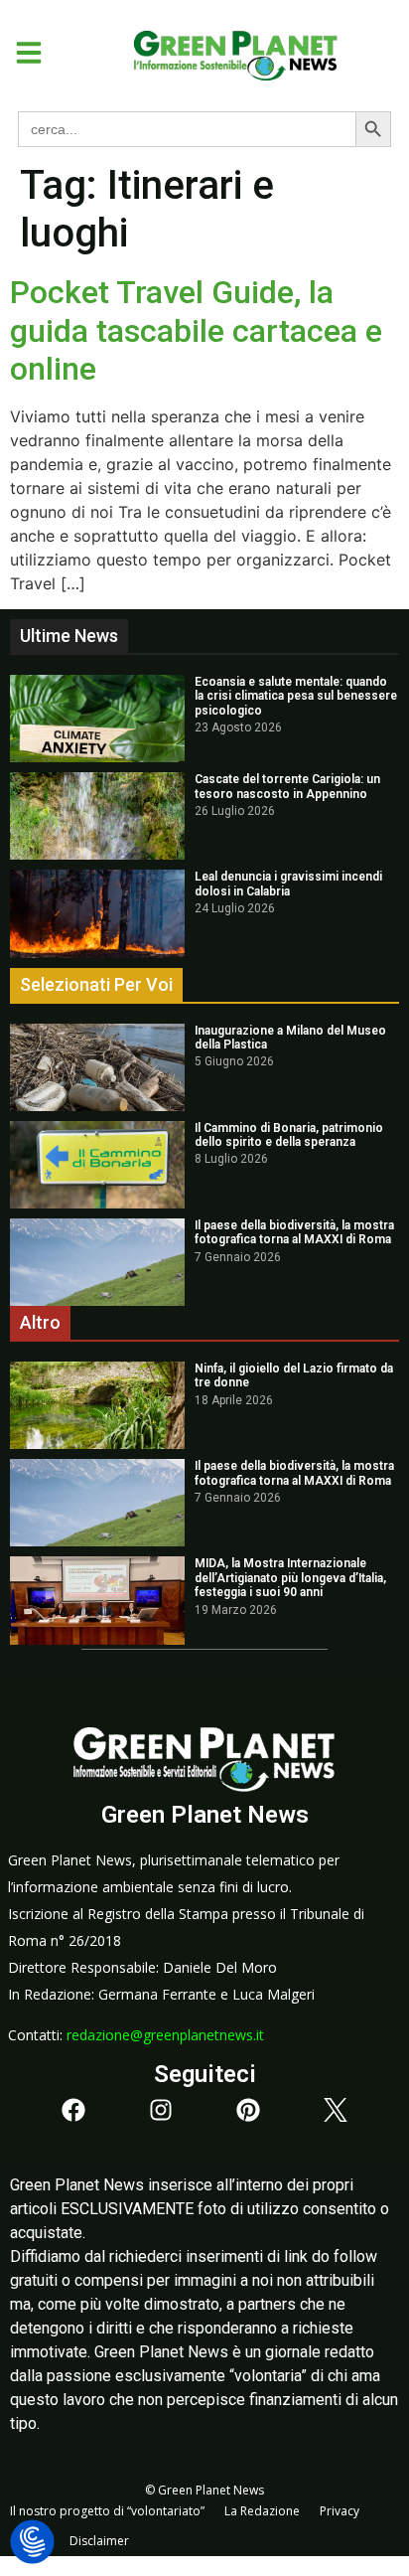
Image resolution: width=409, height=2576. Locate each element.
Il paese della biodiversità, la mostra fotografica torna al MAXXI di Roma (294, 1232)
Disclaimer (99, 2541)
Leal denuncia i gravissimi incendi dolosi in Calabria (288, 884)
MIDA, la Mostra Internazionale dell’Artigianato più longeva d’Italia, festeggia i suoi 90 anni (290, 1578)
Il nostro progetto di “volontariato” (107, 2511)
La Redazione (262, 2511)
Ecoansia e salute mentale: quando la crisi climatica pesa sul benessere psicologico (296, 696)
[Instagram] (161, 2110)
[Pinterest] (248, 2110)
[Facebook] (73, 2110)
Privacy (340, 2511)
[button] (21, 53)
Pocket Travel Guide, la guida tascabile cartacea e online (196, 330)
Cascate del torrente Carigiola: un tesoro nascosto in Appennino (287, 786)
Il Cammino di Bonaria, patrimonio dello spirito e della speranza (289, 1135)
